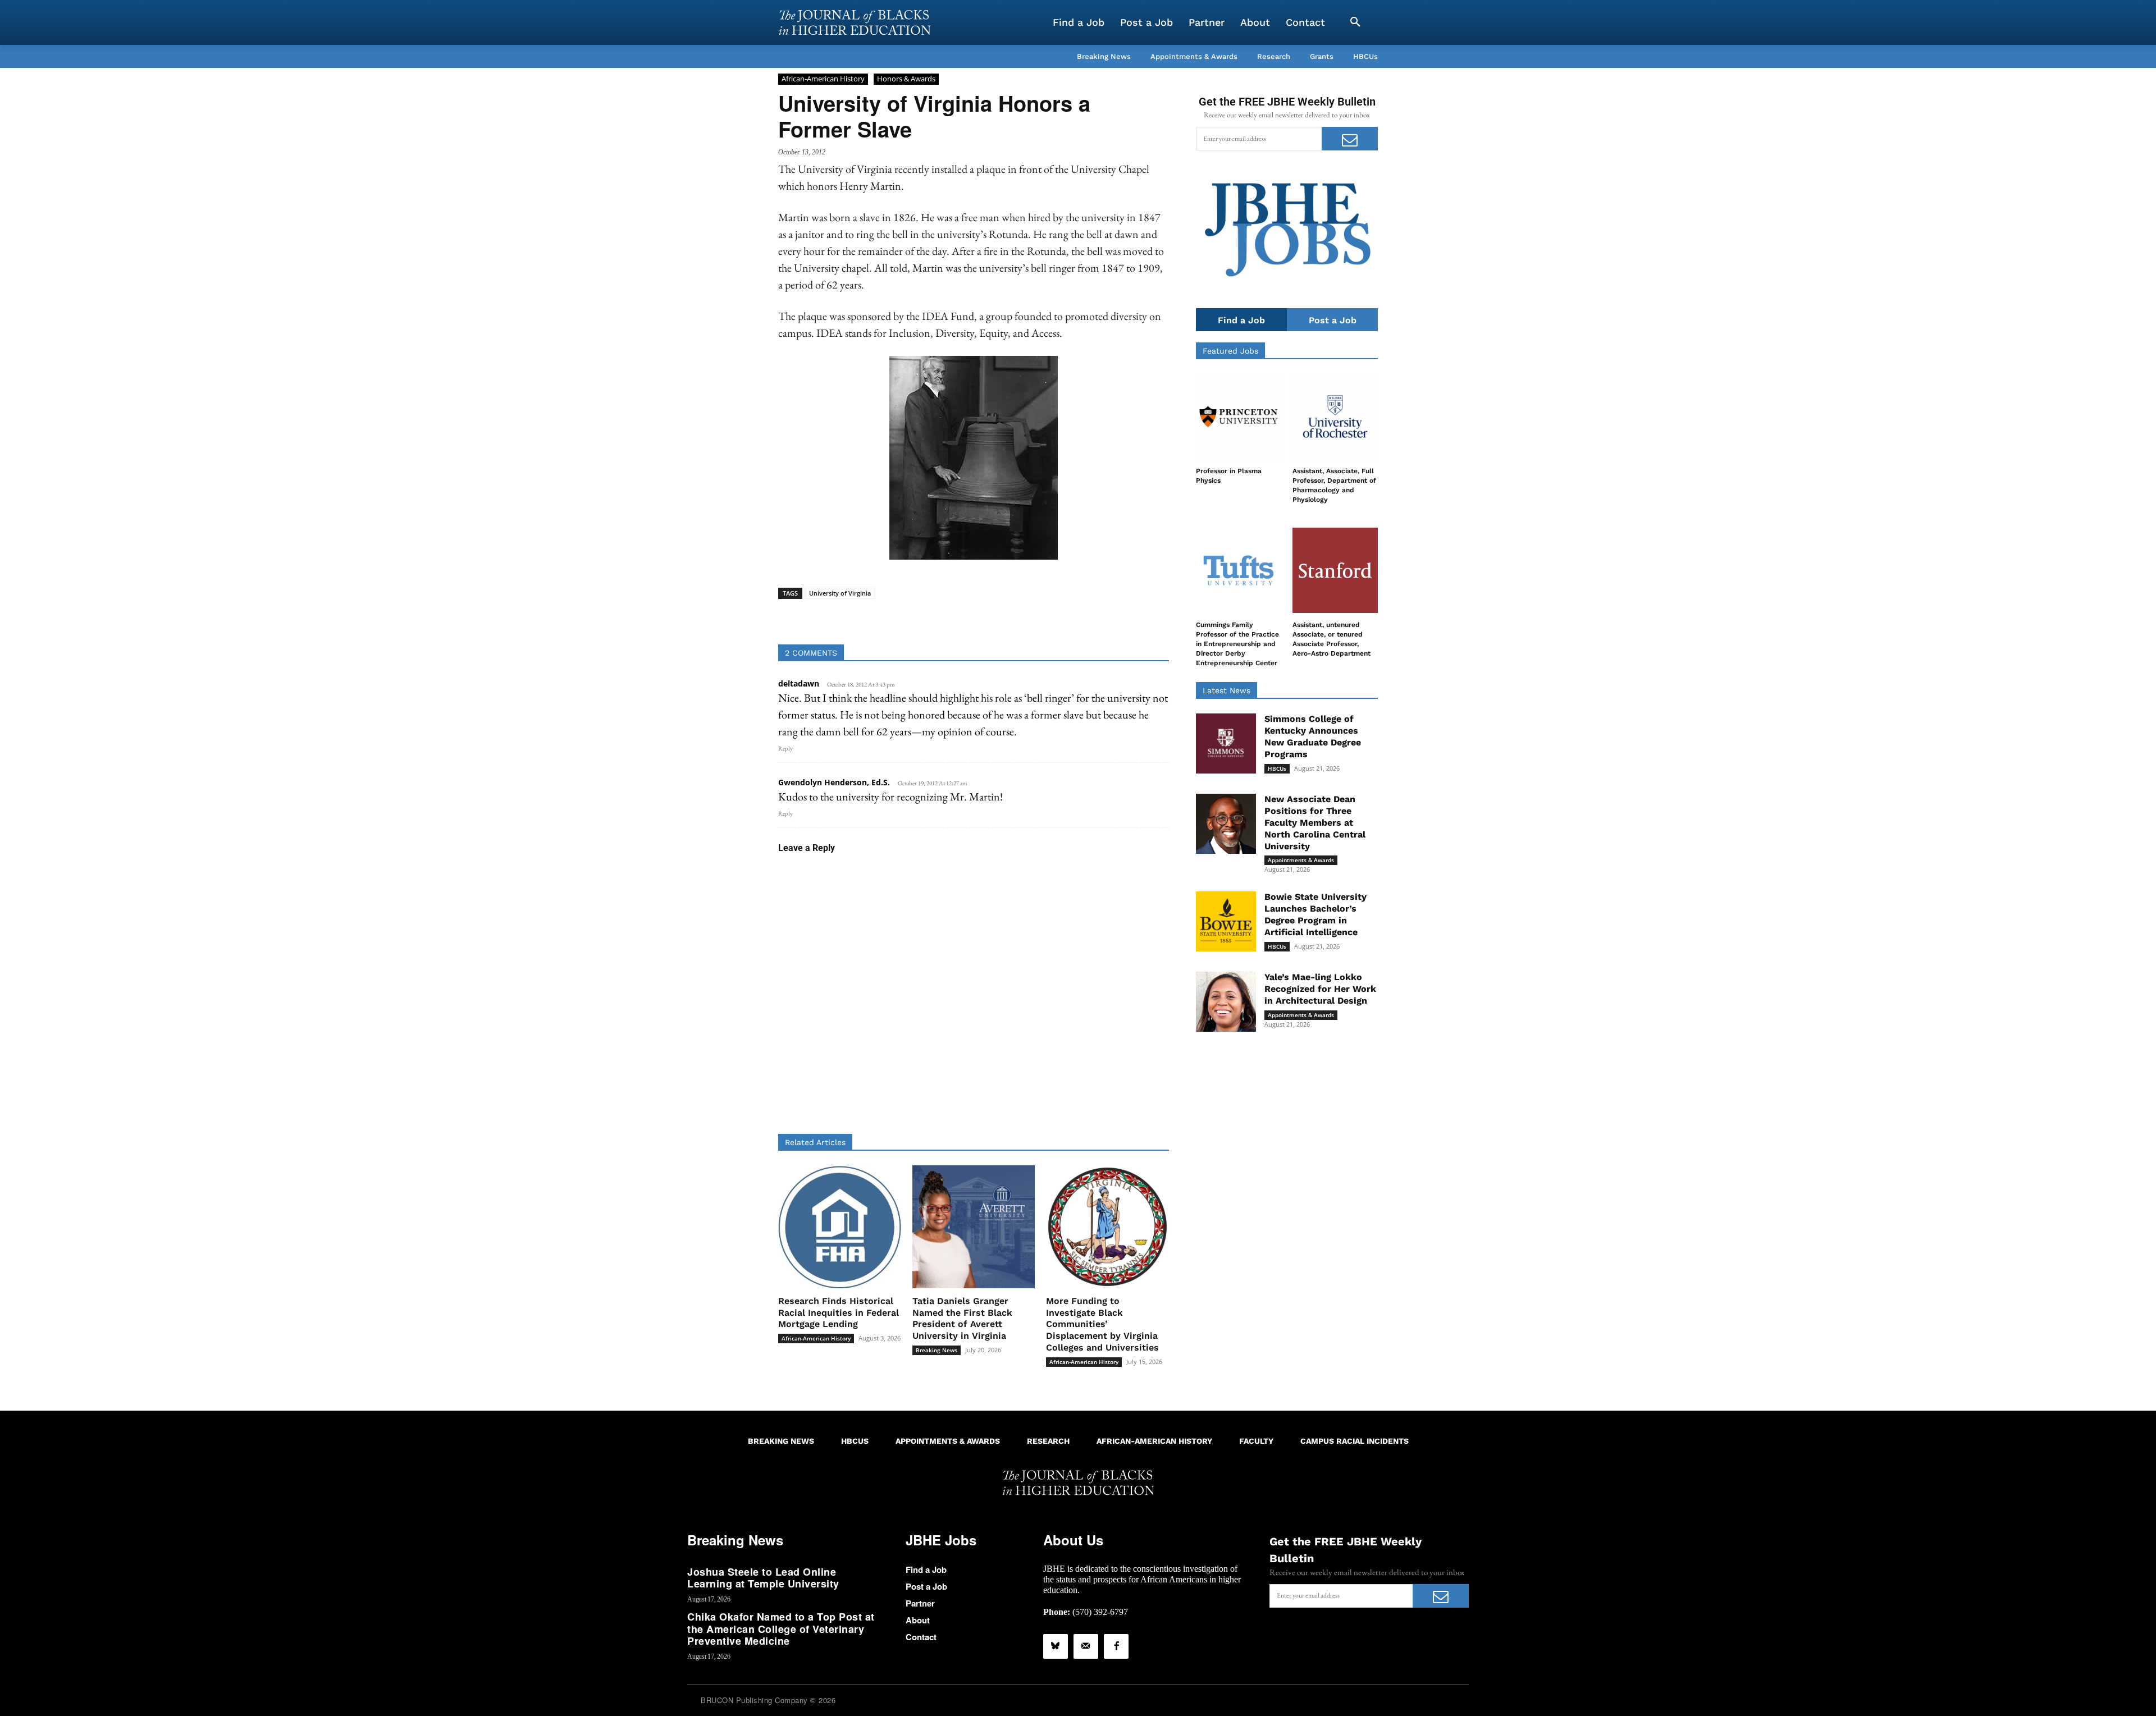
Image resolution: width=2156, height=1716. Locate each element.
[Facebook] (1116, 1646)
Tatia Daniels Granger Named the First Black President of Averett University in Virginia (962, 1318)
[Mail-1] (1086, 1646)
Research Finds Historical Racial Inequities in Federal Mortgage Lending (839, 1313)
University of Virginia (840, 593)
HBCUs (1277, 768)
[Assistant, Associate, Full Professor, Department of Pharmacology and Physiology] (1335, 417)
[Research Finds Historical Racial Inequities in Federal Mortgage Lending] (840, 1227)
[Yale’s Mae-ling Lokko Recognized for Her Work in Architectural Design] (1226, 1002)
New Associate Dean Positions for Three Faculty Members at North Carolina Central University (1315, 822)
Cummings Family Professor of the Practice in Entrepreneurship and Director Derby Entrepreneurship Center (1237, 644)
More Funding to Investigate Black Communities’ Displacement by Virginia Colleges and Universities (1102, 1324)
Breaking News (937, 1350)
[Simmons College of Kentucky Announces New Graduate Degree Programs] (1226, 743)
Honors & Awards (906, 79)
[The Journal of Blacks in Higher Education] (855, 22)
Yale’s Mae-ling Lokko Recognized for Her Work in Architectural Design (1320, 989)
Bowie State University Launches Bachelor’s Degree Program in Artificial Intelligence (1315, 914)
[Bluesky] (1056, 1646)
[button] (1355, 22)
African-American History (823, 79)
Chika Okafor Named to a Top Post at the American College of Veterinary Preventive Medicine (781, 1629)
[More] (1060, 616)
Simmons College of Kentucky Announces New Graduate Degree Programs (1313, 736)
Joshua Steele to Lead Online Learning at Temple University (763, 1578)
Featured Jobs (1230, 351)
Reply (785, 748)
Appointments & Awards (1301, 860)
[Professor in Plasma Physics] (1239, 417)
